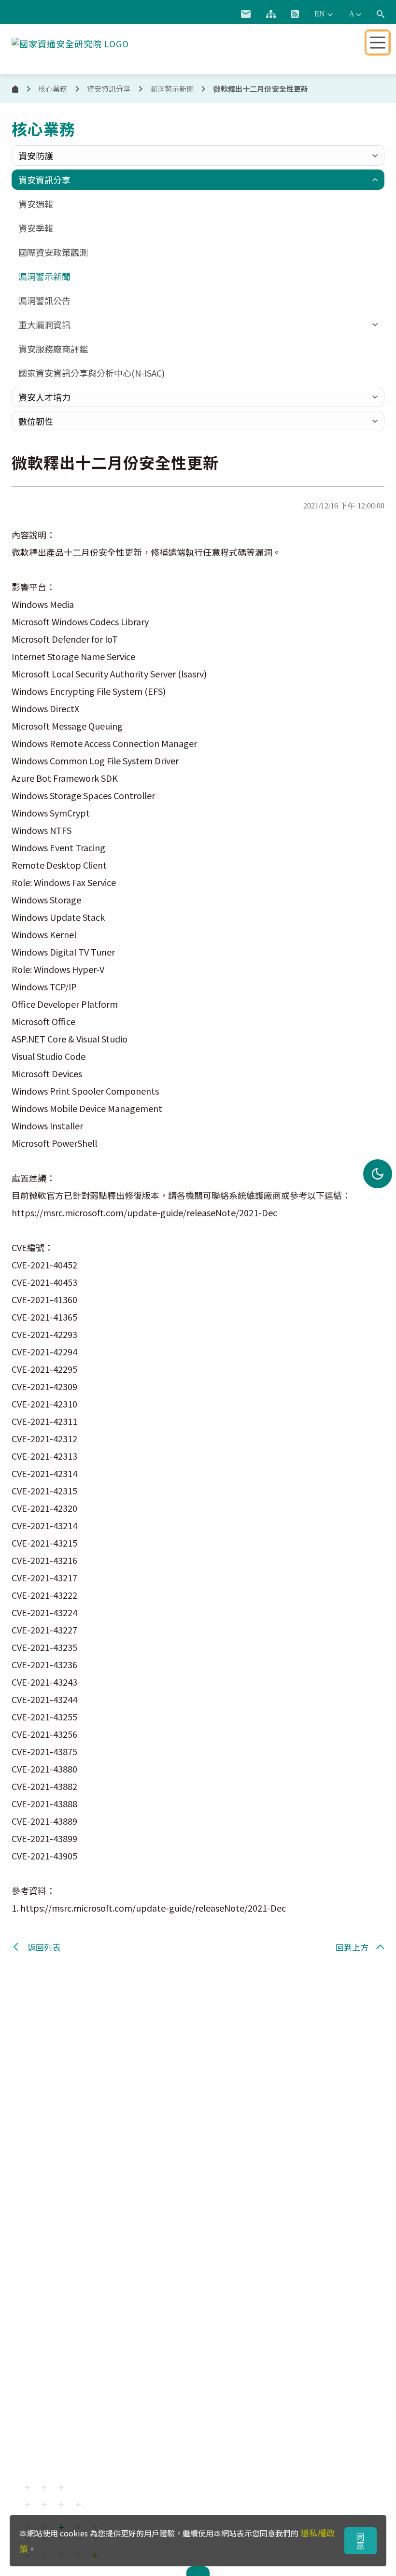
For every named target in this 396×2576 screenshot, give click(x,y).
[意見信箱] (246, 14)
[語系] (324, 14)
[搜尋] (381, 14)
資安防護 (36, 155)
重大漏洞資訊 (44, 324)
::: (222, 12)
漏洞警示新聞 (172, 89)
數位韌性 (36, 421)
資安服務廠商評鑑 (53, 349)
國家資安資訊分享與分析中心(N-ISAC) (92, 373)
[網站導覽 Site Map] (271, 14)
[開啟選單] (378, 42)
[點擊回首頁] (70, 42)
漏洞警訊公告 (44, 300)
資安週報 (36, 204)
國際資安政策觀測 (53, 252)
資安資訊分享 (44, 180)
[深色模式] (378, 1174)
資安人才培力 (44, 397)
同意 (361, 2541)
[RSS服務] (295, 14)
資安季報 (36, 228)
